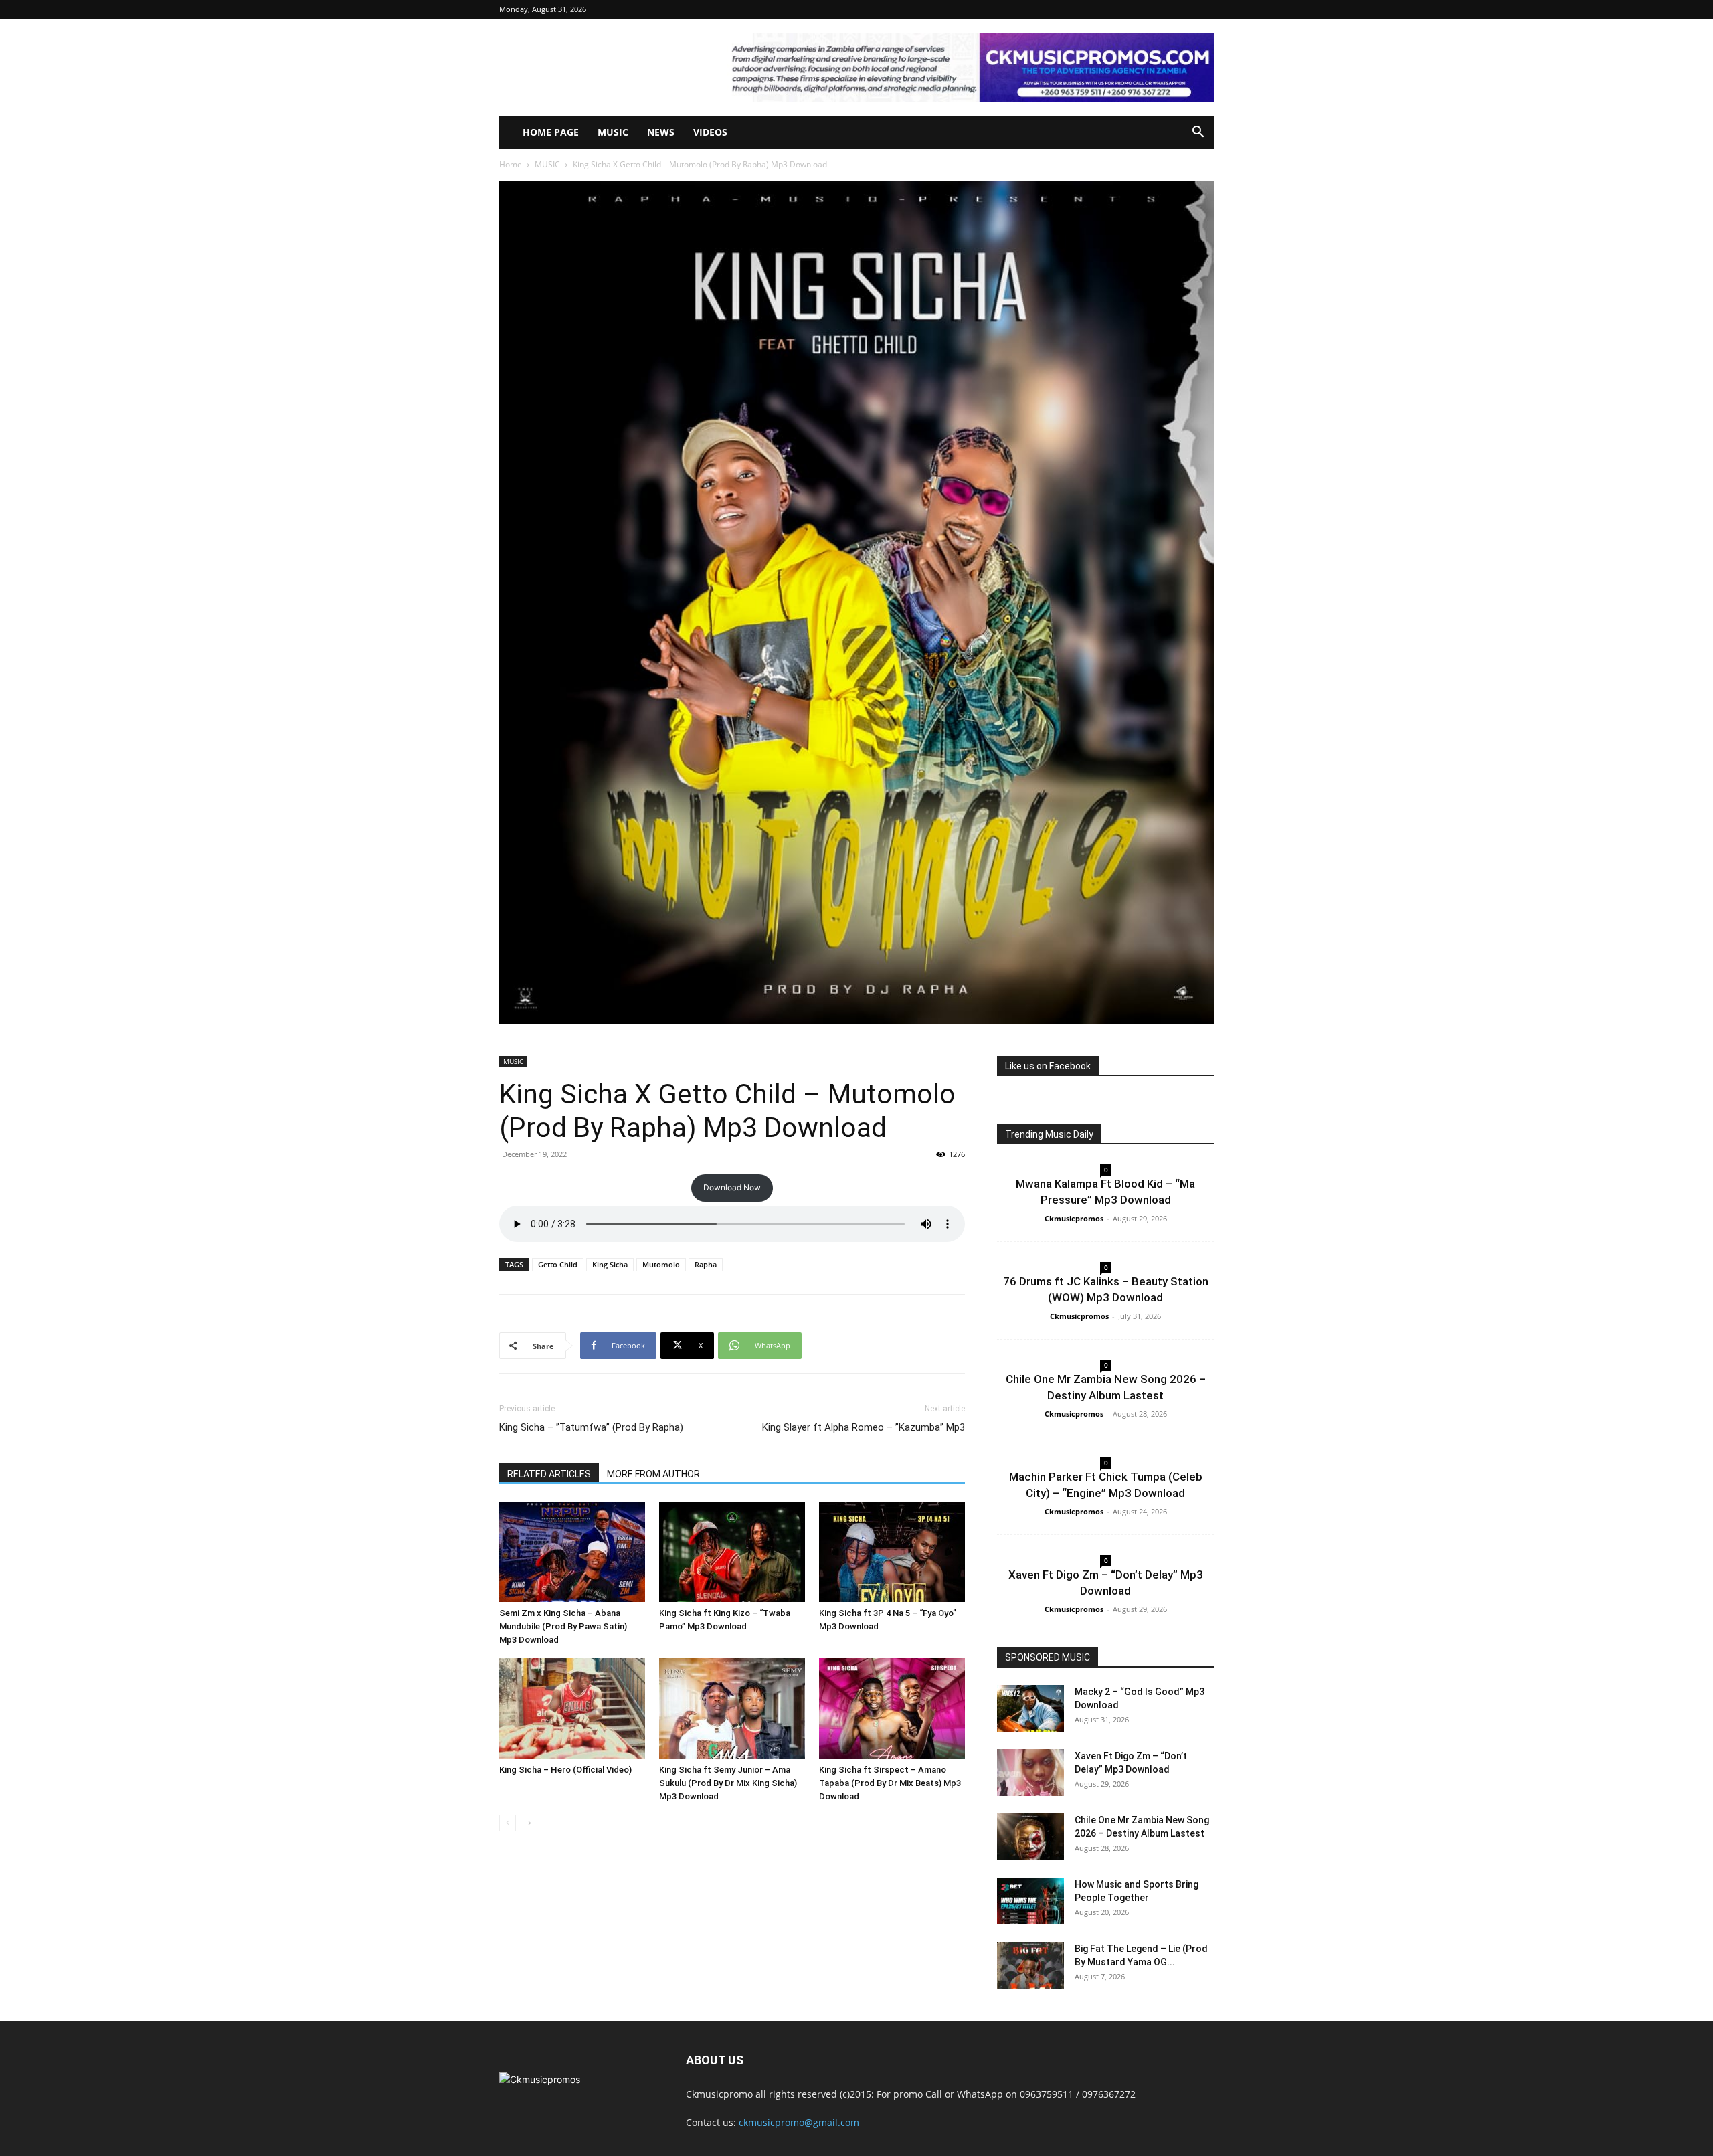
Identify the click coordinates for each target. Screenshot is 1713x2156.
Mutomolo (661, 1264)
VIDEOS (710, 132)
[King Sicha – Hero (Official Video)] (572, 1708)
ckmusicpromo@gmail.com (799, 2122)
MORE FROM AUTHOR (653, 1474)
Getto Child (558, 1264)
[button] (1198, 133)
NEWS (661, 132)
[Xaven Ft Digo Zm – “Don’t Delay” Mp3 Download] (1030, 1773)
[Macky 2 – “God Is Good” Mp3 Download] (1030, 1708)
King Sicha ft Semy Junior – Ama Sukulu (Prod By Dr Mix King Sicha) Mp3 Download (728, 1783)
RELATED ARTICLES (549, 1474)
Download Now (732, 1187)
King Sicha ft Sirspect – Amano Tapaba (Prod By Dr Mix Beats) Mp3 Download (890, 1783)
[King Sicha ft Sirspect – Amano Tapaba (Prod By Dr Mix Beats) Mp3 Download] (892, 1708)
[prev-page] (508, 1823)
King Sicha (610, 1264)
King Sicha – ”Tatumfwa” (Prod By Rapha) (591, 1427)
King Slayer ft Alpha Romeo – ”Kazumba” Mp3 (864, 1427)
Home (511, 164)
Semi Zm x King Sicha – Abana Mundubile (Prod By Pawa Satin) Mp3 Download (563, 1626)
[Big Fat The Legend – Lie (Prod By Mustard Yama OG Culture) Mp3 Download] (1030, 1965)
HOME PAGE (551, 132)
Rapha (706, 1264)
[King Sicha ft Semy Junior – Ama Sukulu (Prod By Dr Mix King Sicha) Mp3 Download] (732, 1708)
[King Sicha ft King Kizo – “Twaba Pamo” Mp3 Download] (732, 1552)
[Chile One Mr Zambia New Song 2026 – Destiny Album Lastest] (1030, 1837)
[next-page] (529, 1823)
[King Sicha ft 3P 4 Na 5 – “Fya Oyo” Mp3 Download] (892, 1552)
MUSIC (613, 132)
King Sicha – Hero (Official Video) (565, 1770)
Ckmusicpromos (1074, 1218)
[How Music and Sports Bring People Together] (1030, 1901)
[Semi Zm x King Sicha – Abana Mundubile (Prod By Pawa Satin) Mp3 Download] (572, 1552)
